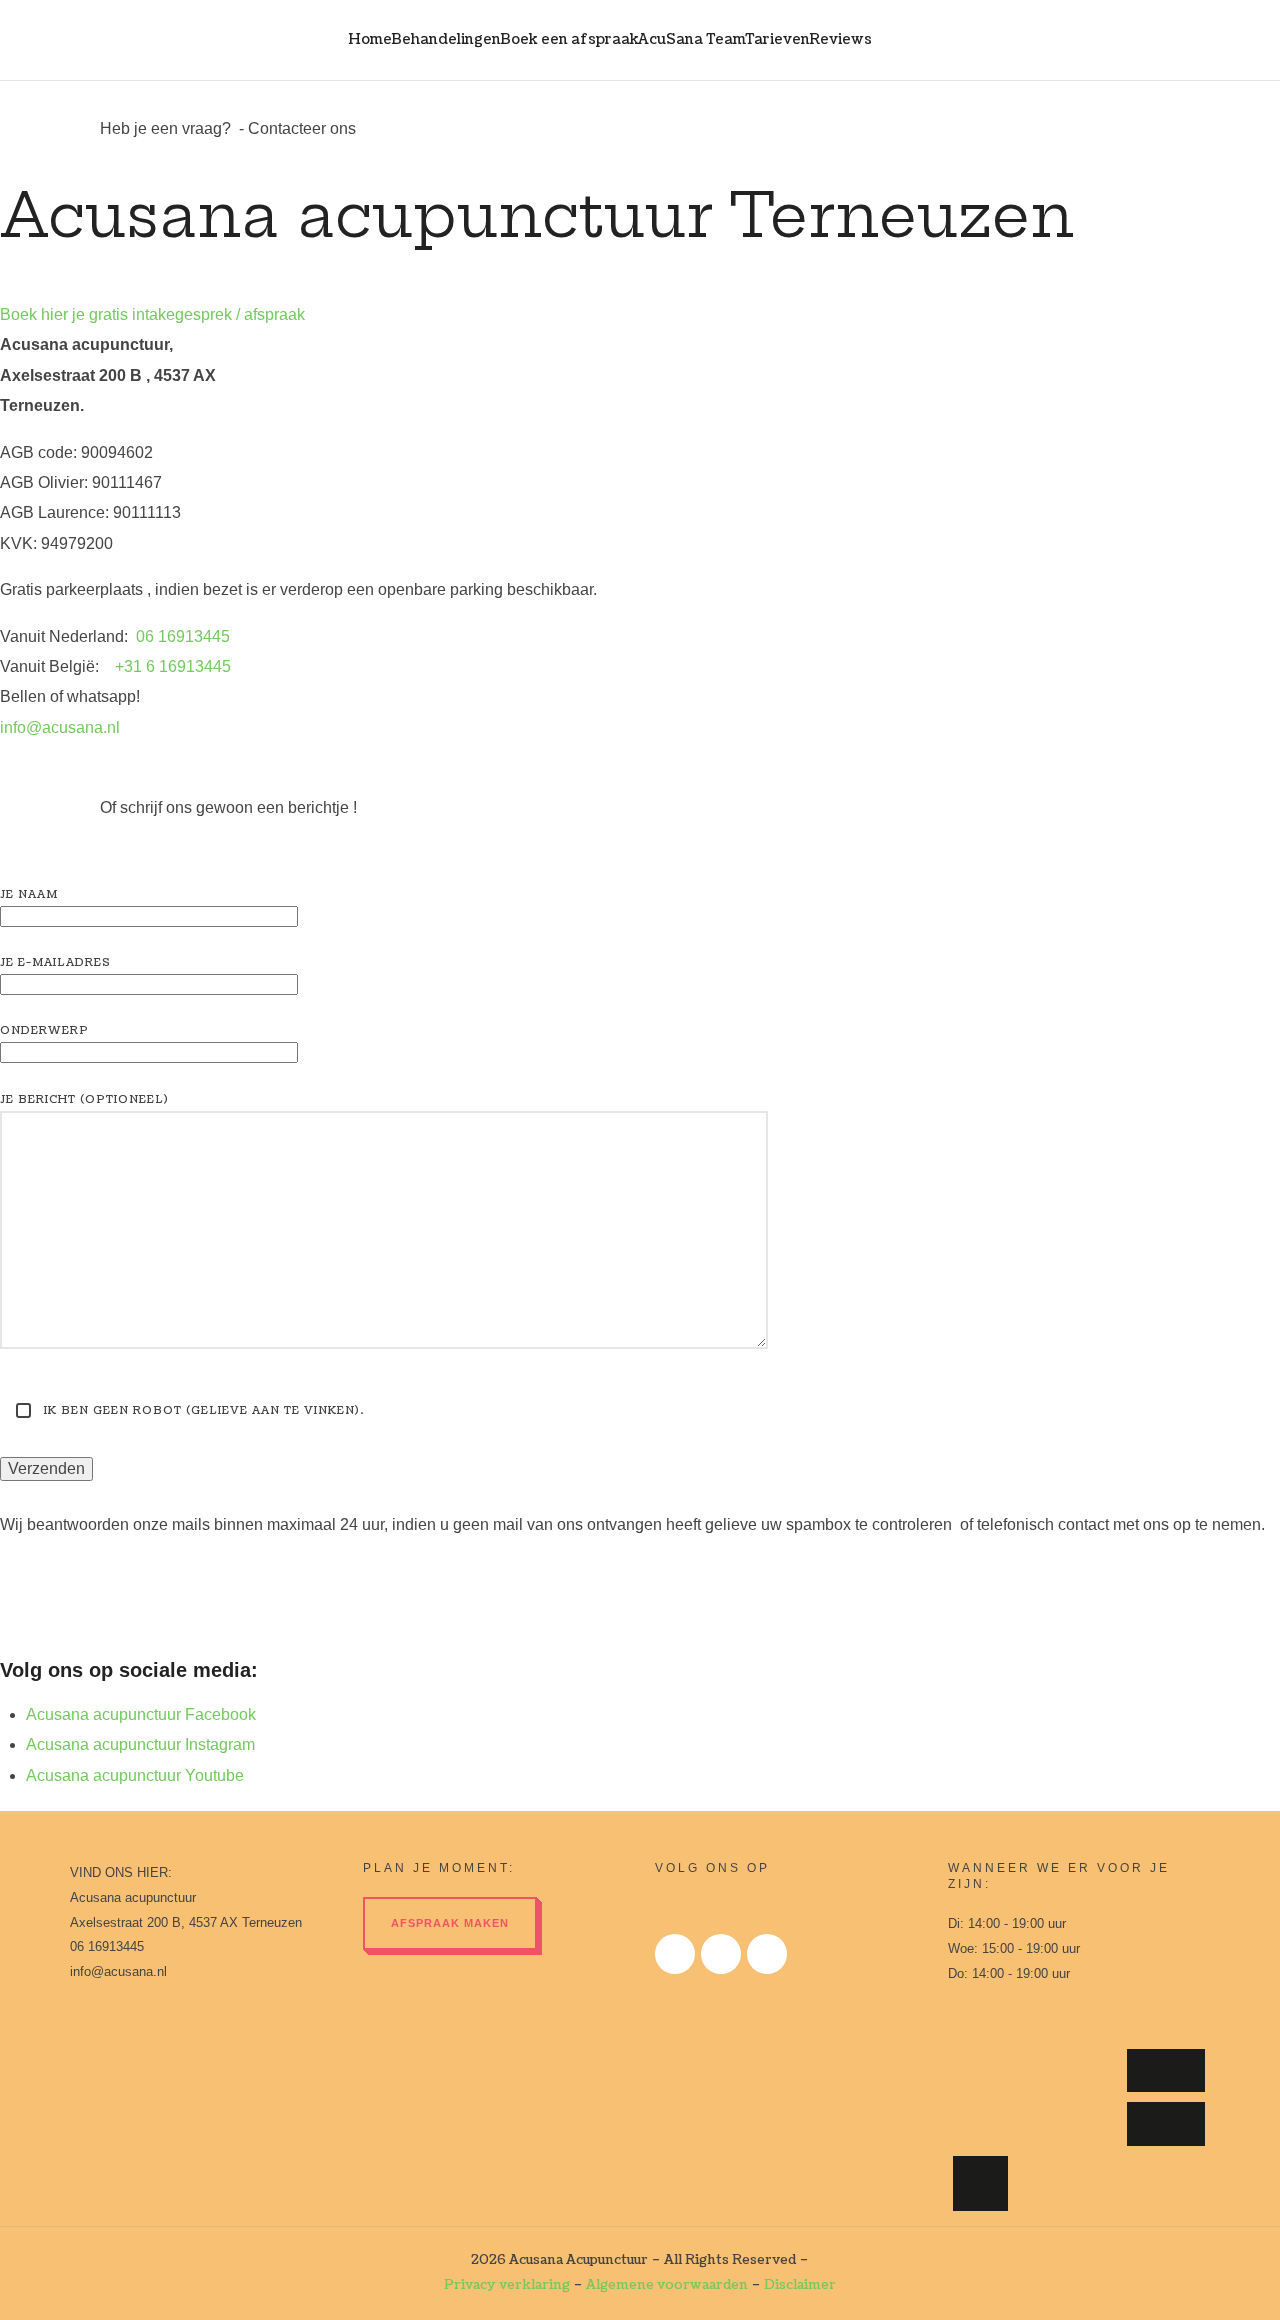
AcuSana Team (692, 39)
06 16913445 (183, 636)
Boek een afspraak (569, 39)
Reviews (840, 39)
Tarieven (777, 39)
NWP (991, 2071)
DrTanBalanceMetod (1093, 2183)
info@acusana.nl (60, 727)
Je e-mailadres (55, 962)
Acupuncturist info (1165, 2071)
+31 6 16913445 (173, 666)
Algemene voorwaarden (667, 2285)
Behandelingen (446, 39)
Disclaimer (800, 2285)
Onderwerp (44, 1030)
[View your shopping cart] (1169, 40)
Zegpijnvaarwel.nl (1165, 2124)
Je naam (29, 894)
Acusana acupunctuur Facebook (141, 1714)
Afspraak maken (450, 1923)
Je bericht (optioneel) (84, 1099)
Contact (899, 39)
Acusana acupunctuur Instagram (140, 1744)
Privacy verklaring (507, 2285)
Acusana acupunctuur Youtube (135, 1775)
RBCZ (1078, 2071)
